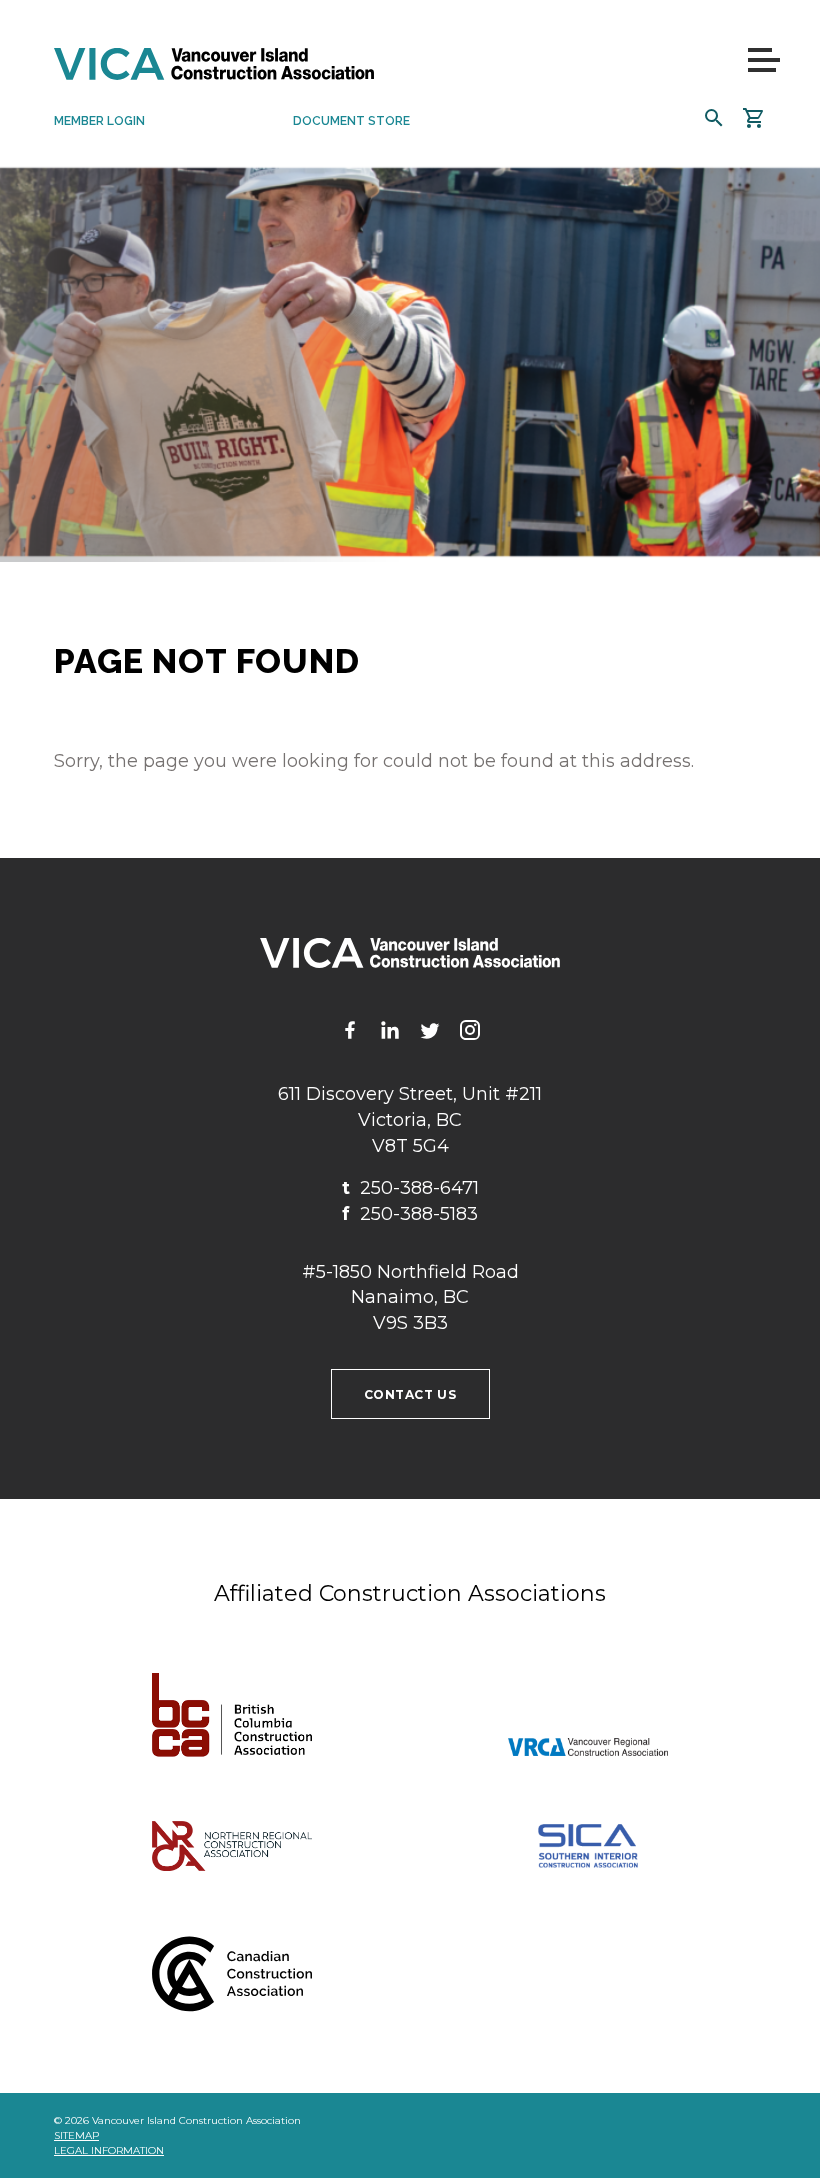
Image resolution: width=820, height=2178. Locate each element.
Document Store (351, 121)
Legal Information (109, 2150)
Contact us (410, 1394)
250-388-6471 (410, 1188)
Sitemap (76, 2135)
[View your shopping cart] (754, 118)
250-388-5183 (410, 1214)
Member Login (99, 121)
